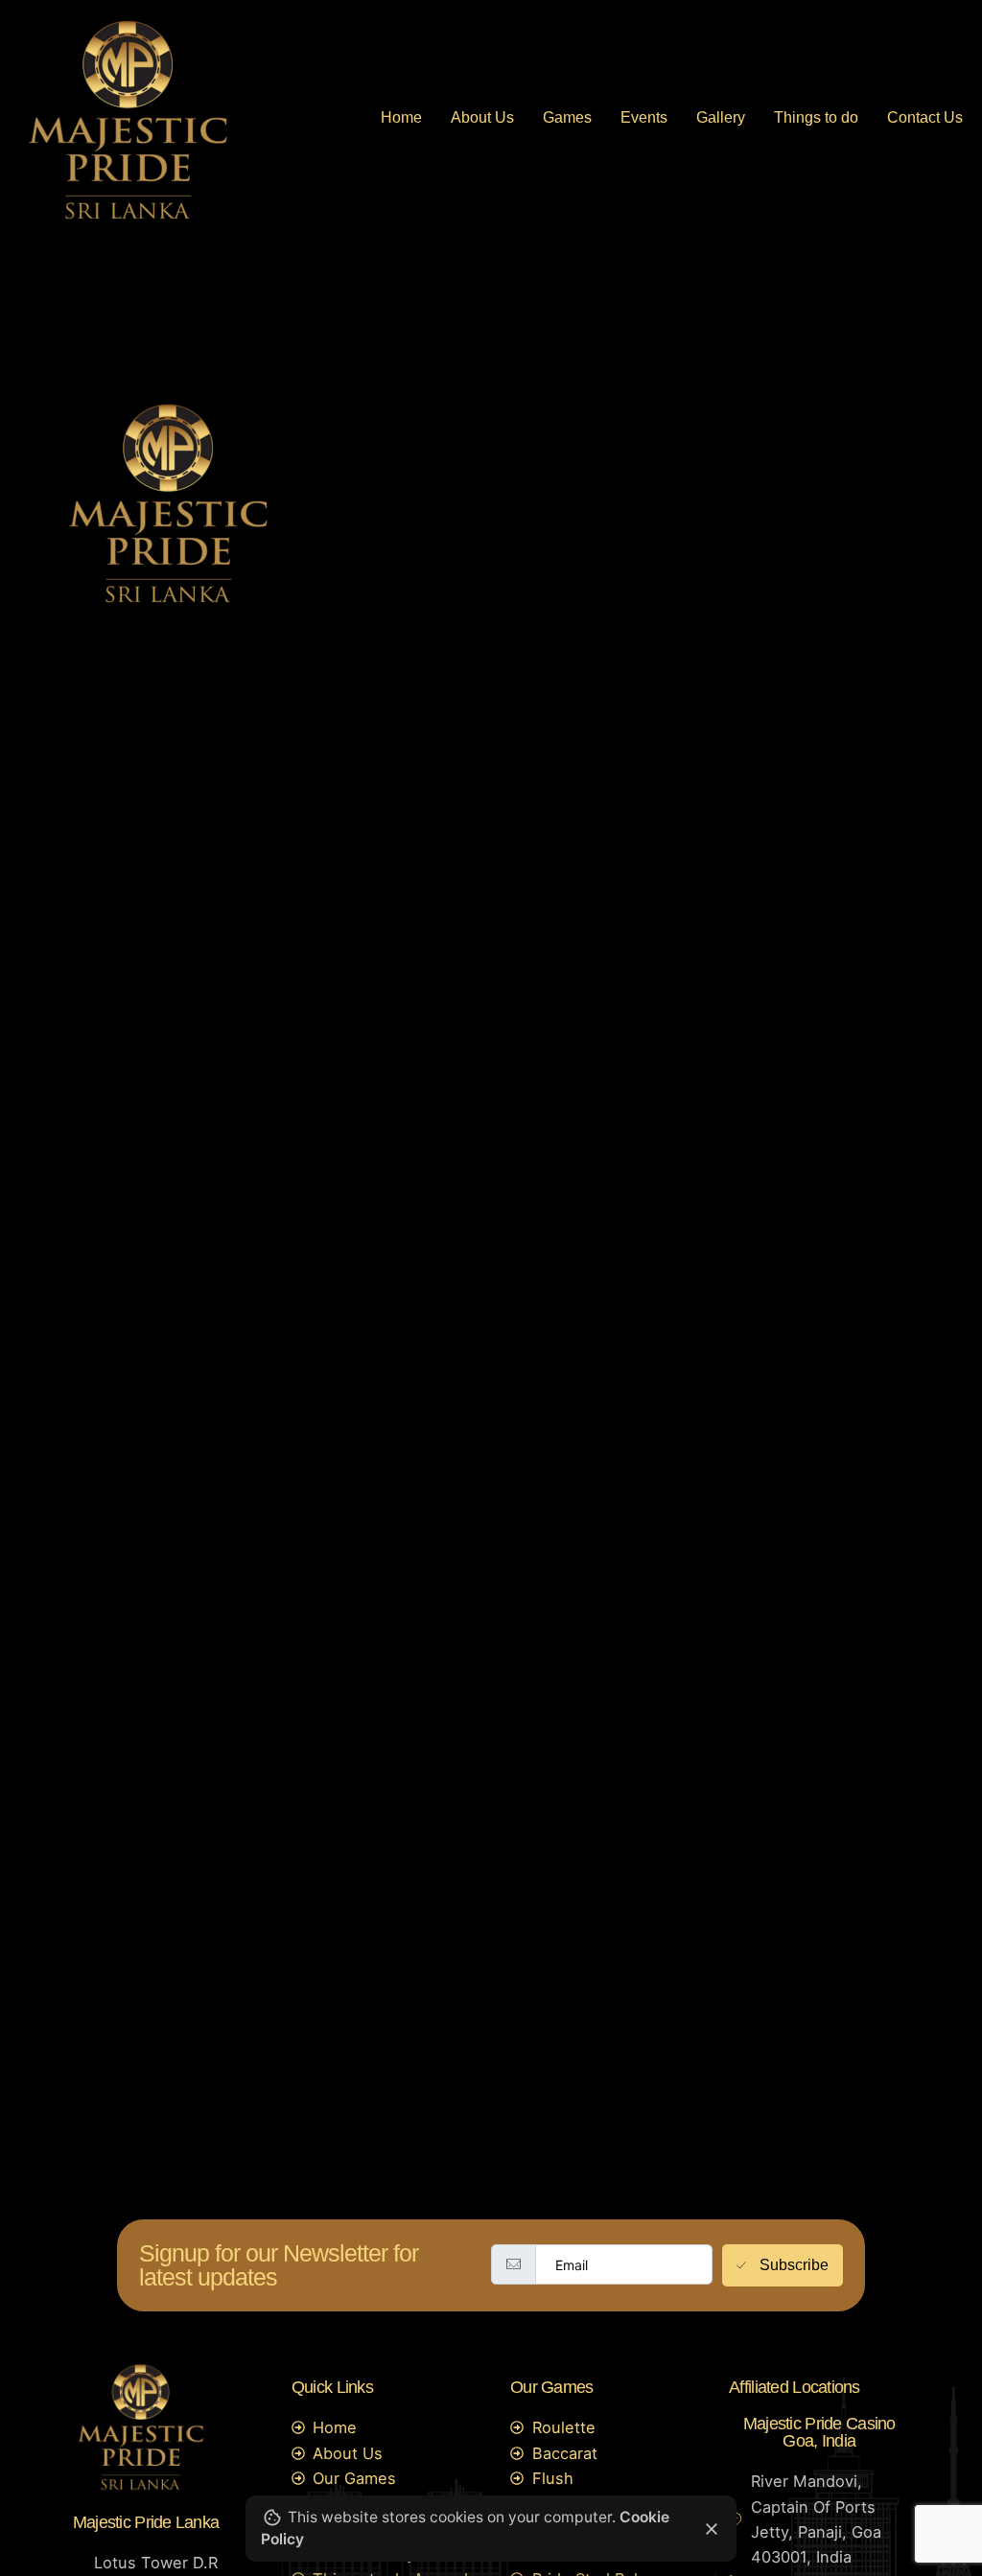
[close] (712, 2529)
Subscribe (794, 2265)
